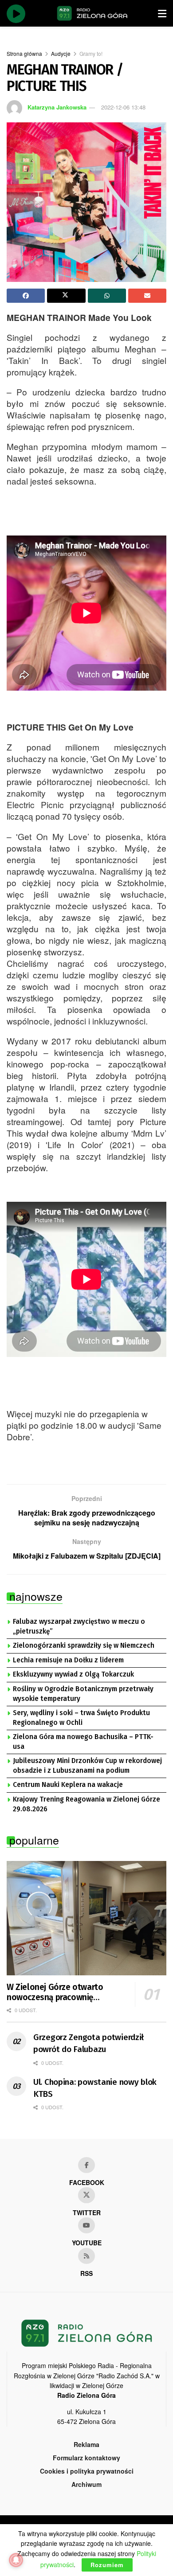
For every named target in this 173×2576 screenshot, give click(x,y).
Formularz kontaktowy (86, 2458)
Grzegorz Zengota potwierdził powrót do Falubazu (88, 2043)
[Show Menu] (162, 13)
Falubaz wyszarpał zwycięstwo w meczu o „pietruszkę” (79, 1626)
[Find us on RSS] (86, 2256)
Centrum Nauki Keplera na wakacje (68, 1785)
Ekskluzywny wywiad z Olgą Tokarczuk (73, 1674)
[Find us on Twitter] (86, 2195)
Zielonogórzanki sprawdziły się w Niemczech (84, 1646)
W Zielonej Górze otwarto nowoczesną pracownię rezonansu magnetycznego (57, 1993)
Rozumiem (107, 2565)
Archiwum (86, 2484)
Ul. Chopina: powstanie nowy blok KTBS (95, 2088)
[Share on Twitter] (66, 296)
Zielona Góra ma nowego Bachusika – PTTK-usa (83, 1742)
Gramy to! (91, 53)
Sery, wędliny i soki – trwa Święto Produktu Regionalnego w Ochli (81, 1718)
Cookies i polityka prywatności (87, 2471)
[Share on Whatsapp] (107, 296)
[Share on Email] (147, 296)
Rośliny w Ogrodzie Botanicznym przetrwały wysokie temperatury (83, 1694)
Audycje (61, 53)
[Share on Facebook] (26, 296)
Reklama (86, 2444)
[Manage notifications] (16, 2560)
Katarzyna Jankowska (57, 107)
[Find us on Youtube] (86, 2225)
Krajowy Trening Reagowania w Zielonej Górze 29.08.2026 (86, 1804)
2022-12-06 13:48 (123, 107)
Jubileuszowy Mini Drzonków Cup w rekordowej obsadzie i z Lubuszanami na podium (87, 1766)
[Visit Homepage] (92, 13)
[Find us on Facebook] (86, 2165)
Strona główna (24, 53)
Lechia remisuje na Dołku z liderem (68, 1660)
